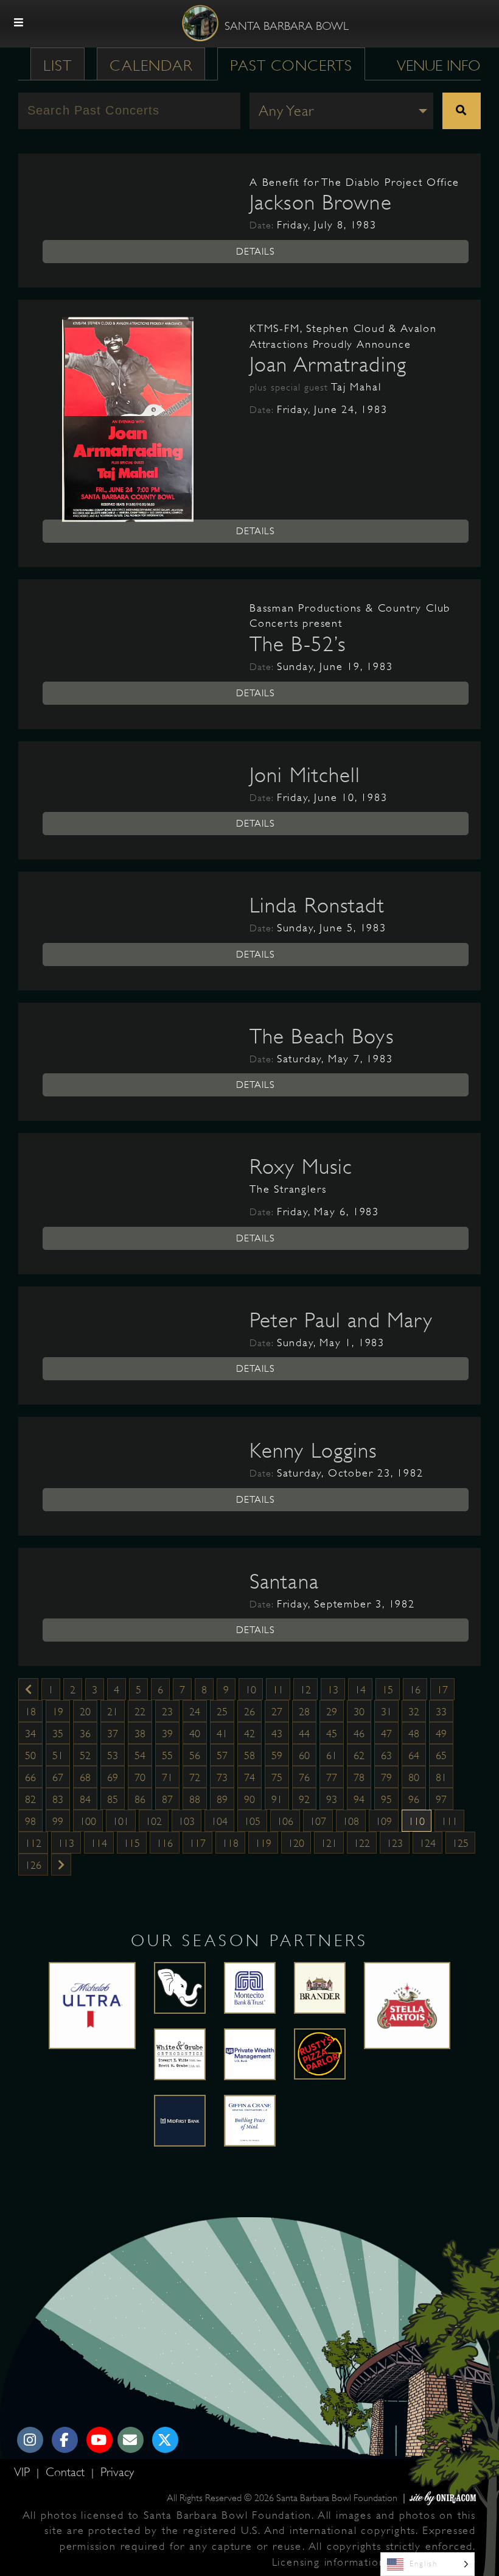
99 (58, 1821)
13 (333, 1690)
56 (195, 1756)
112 (33, 1843)
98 (30, 1821)
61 (332, 1756)
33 (441, 1712)
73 (222, 1777)
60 (304, 1756)
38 (140, 1734)
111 (449, 1821)
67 (58, 1777)
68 (85, 1777)
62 (359, 1756)
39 (167, 1734)
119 (263, 1843)
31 (386, 1712)
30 (359, 1712)
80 (414, 1777)
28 (304, 1712)
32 (414, 1712)
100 (88, 1821)
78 (359, 1777)
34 (30, 1734)
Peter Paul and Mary (341, 1320)
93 (332, 1799)
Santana (284, 1581)
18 (30, 1712)
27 (277, 1712)
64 (414, 1756)
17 (442, 1690)
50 (30, 1756)
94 (359, 1799)
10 (251, 1690)
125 (460, 1843)
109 (384, 1821)
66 (30, 1777)
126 (33, 1865)
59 (277, 1756)
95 (386, 1799)
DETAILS (256, 252)
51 (58, 1756)
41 (222, 1734)
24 (195, 1712)
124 (427, 1843)
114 (99, 1843)
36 (85, 1734)
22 (140, 1712)
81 (441, 1777)
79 (386, 1777)
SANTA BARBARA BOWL (287, 26)
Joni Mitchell (305, 775)
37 (113, 1734)
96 (414, 1799)
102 (154, 1821)
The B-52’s (298, 644)
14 (360, 1690)
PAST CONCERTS (291, 65)
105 (252, 1821)
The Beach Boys (322, 1036)
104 (219, 1821)
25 (222, 1712)
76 (304, 1777)
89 (222, 1799)
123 (395, 1843)
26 (249, 1712)
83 (58, 1799)
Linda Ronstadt (317, 905)
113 (66, 1843)
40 (195, 1734)
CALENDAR (151, 65)
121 (329, 1843)
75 (277, 1777)
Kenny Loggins (313, 1450)
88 (195, 1799)
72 (195, 1777)
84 (85, 1799)
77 (332, 1777)
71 (167, 1777)
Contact (67, 2472)
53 (113, 1756)
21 (113, 1712)
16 (415, 1690)
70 (140, 1777)
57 (222, 1756)
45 (332, 1734)
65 (441, 1756)
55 (167, 1756)
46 (359, 1734)
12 (305, 1690)
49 (441, 1734)
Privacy (117, 2472)
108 (351, 1821)
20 (85, 1712)
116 (165, 1843)
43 (277, 1734)
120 (296, 1843)
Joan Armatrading (328, 364)
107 (318, 1821)
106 (285, 1821)
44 (304, 1734)
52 (85, 1756)
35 (58, 1734)
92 (304, 1799)
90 (249, 1799)
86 (140, 1799)
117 (197, 1843)
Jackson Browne (321, 202)
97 (441, 1799)
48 (414, 1734)
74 (249, 1777)
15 (388, 1690)
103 (187, 1821)
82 (30, 1799)
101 (121, 1821)
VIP (24, 2472)
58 (249, 1756)
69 (113, 1777)
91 (277, 1799)
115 (132, 1843)
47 (386, 1734)
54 (140, 1756)
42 (249, 1734)
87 (167, 1799)
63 (386, 1756)
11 (278, 1690)
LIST (58, 65)
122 (362, 1843)
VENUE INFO (439, 65)
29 (332, 1712)
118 (230, 1843)
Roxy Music (301, 1166)
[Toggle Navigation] (19, 23)
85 (113, 1799)
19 (58, 1712)
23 (167, 1712)
